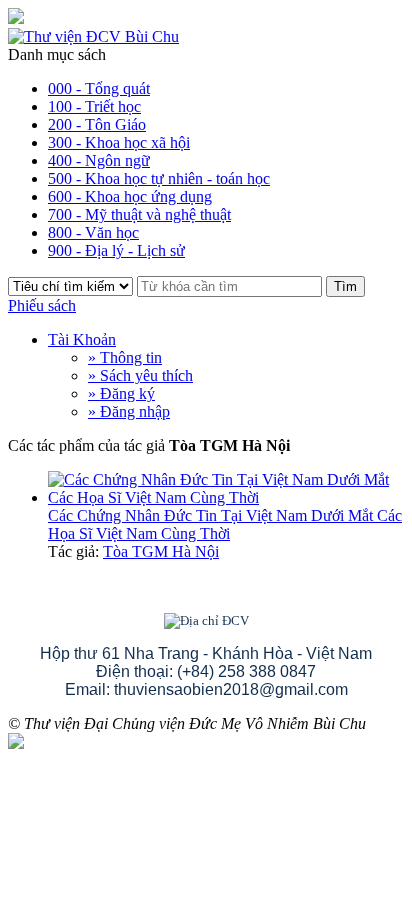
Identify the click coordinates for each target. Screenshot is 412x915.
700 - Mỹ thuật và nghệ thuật (139, 214)
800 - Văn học (93, 232)
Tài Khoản (82, 339)
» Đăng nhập (129, 411)
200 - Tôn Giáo (97, 124)
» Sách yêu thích (140, 375)
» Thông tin (125, 357)
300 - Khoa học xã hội (119, 142)
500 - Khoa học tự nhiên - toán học (159, 178)
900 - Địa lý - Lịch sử (116, 250)
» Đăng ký (121, 393)
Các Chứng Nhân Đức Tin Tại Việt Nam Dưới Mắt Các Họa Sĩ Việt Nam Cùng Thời (225, 524)
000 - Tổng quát (99, 88)
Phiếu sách (42, 305)
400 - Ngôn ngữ (99, 160)
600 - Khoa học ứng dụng (130, 196)
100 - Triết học (94, 106)
